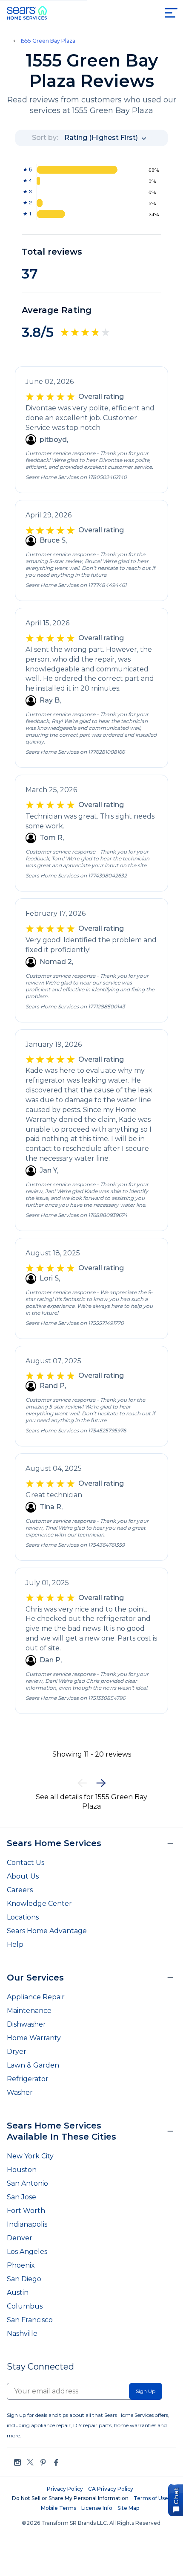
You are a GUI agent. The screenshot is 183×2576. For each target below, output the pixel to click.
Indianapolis (27, 2224)
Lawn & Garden (33, 2065)
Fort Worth (26, 2211)
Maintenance (29, 2011)
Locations (23, 1917)
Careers (20, 1890)
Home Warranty (34, 2038)
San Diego (24, 2279)
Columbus (25, 2306)
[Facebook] (56, 2462)
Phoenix (21, 2265)
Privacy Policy (65, 2489)
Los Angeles (27, 2252)
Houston (22, 2170)
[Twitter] (30, 2462)
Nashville (22, 2334)
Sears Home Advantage (47, 1931)
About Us (23, 1876)
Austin (18, 2293)
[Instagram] (17, 2462)
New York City (30, 2156)
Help (15, 1944)
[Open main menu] (171, 13)
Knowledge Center (39, 1904)
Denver (20, 2238)
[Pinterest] (43, 2462)
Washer (20, 2092)
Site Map (128, 2508)
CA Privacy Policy (111, 2489)
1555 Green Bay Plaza (48, 41)
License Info (97, 2508)
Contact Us (26, 1863)
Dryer (17, 2052)
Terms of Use (151, 2498)
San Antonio (27, 2183)
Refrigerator (28, 2079)
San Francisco (30, 2320)
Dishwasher (26, 2024)
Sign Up (146, 2391)
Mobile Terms (59, 2508)
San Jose (21, 2197)
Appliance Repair (36, 1997)
